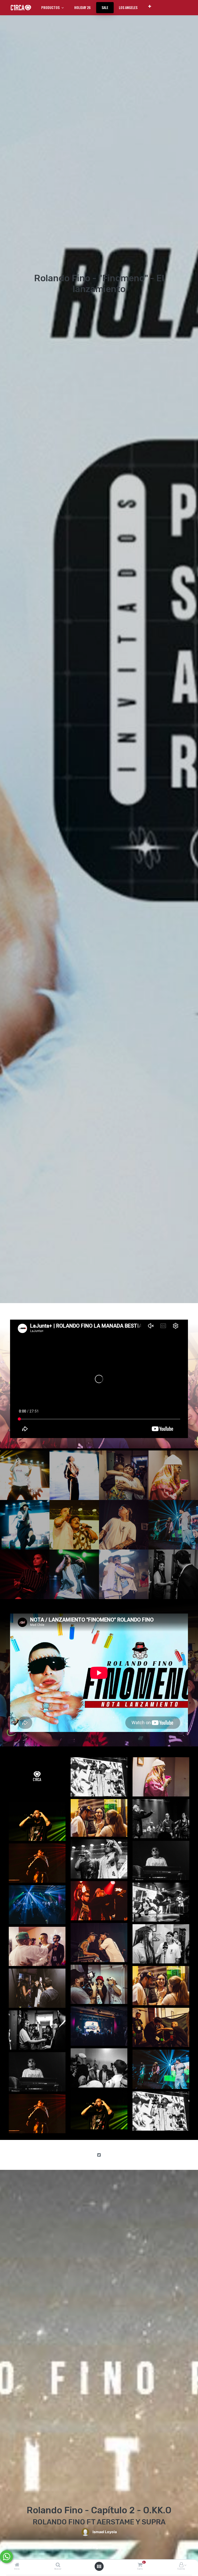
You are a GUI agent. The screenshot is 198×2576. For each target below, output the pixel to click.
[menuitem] (82, 7)
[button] (150, 6)
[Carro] (140, 2565)
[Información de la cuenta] (181, 2565)
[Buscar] (58, 2565)
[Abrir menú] (99, 2566)
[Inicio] (17, 2565)
